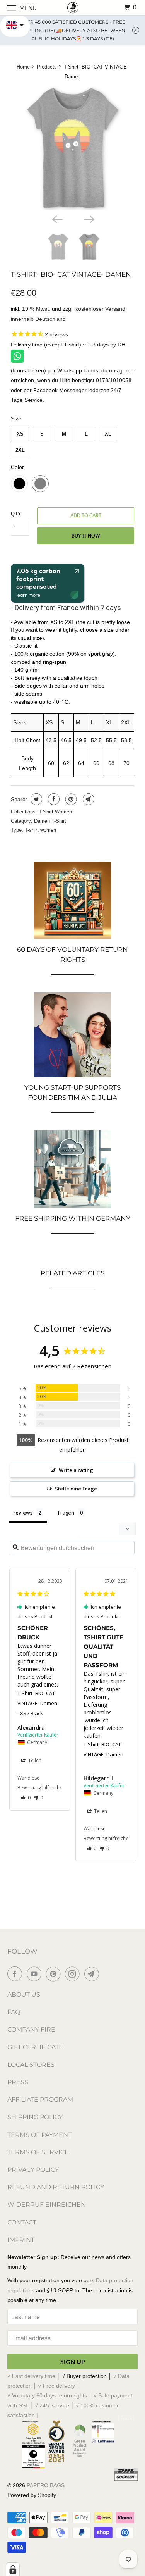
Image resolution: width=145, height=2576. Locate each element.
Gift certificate (35, 2047)
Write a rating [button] (76, 1470)
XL (108, 434)
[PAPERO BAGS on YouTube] (36, 1974)
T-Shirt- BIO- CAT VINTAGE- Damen (71, 274)
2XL (20, 450)
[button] (26, 1798)
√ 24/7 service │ (55, 2405)
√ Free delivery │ (59, 2386)
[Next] (89, 219)
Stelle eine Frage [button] (76, 1489)
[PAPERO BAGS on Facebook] (16, 1974)
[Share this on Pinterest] (70, 799)
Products (47, 67)
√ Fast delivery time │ (35, 2376)
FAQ (14, 2012)
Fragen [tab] (66, 1513)
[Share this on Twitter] (35, 799)
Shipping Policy (35, 2117)
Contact (22, 2222)
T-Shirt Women (55, 812)
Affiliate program (40, 2100)
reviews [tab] (23, 1513)
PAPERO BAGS (46, 2485)
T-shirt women (40, 830)
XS (20, 434)
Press (18, 2082)
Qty (16, 514)
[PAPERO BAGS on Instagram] (74, 1974)
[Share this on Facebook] (53, 799)
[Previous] (56, 219)
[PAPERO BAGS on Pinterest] (55, 1974)
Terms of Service (38, 2152)
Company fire (31, 2029)
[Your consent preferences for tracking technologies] (13, 2569)
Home (23, 67)
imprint (21, 2240)
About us (24, 1994)
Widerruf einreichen (47, 2205)
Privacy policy (33, 2170)
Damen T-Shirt (50, 821)
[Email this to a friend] (88, 799)
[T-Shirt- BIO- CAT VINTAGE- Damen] (72, 148)
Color (17, 467)
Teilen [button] (34, 1760)
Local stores (31, 2065)
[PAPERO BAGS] (73, 8)
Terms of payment (39, 2135)
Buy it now (86, 536)
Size (16, 419)
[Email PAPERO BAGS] (93, 1974)
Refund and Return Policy (56, 2187)
